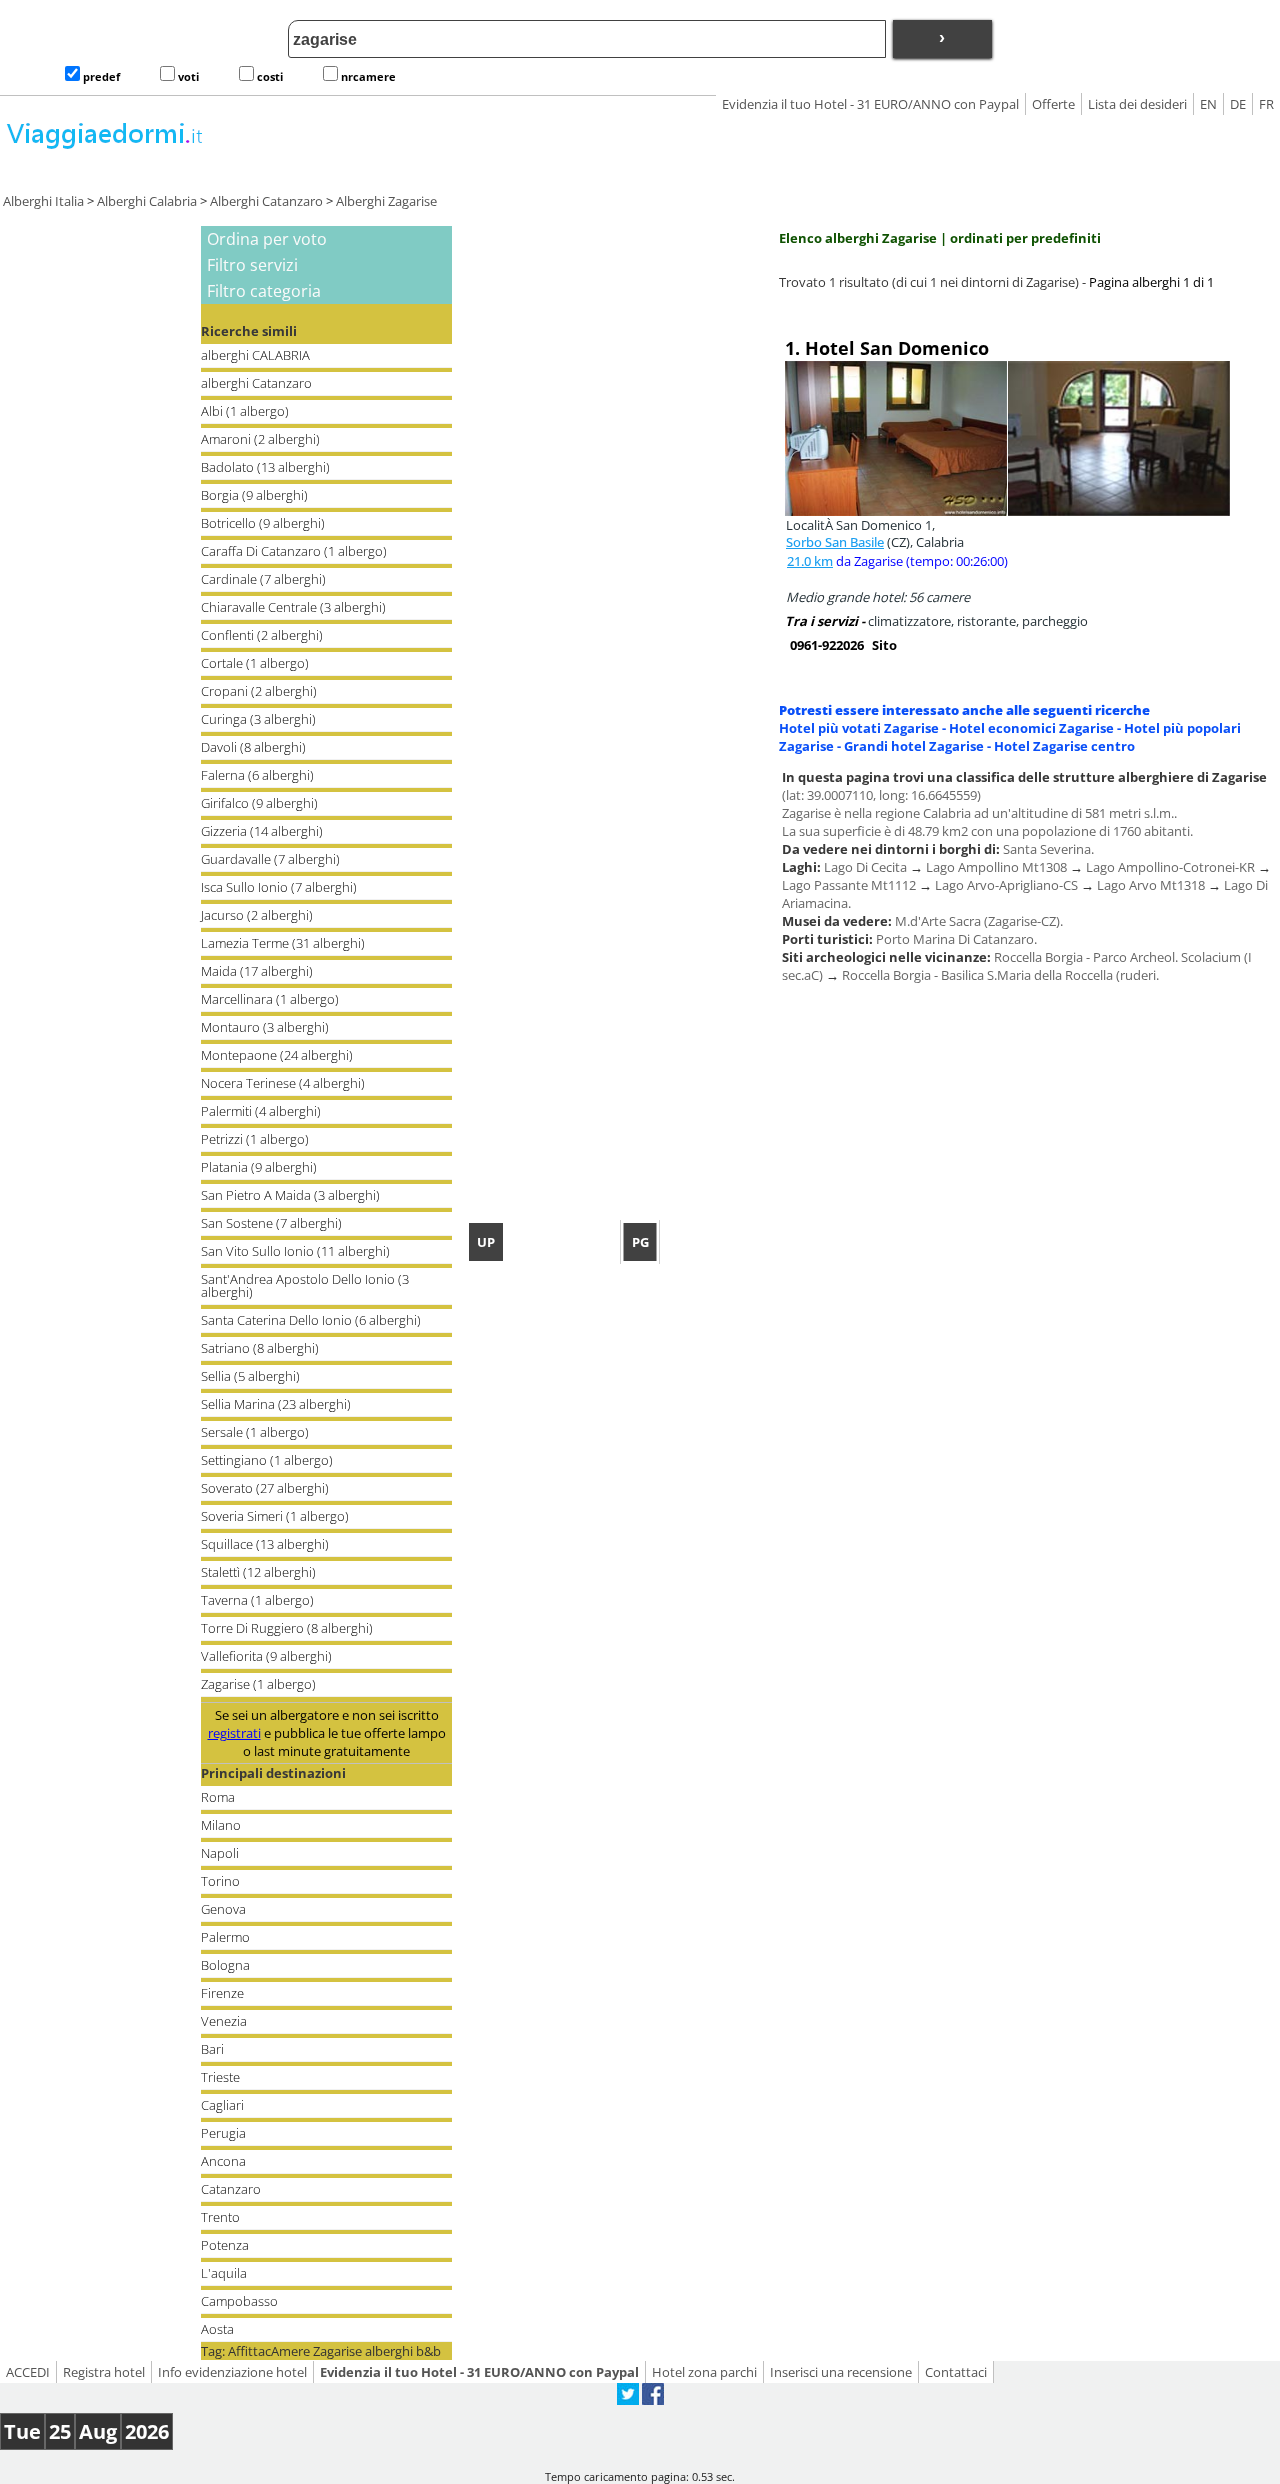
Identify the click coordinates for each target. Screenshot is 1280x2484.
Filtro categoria (264, 291)
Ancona (223, 2161)
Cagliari (222, 2105)
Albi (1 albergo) (245, 411)
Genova (223, 1909)
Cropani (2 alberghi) (259, 691)
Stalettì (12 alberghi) (258, 1572)
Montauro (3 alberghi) (265, 1027)
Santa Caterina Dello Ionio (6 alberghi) (311, 1320)
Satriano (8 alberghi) (260, 1348)
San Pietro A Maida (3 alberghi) (290, 1195)
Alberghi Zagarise (386, 201)
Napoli (220, 1853)
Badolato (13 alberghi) (265, 467)
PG (640, 1242)
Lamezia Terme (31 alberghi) (283, 943)
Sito (884, 645)
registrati (234, 1733)
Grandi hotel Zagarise (914, 746)
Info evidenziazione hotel (232, 2372)
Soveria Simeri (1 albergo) (275, 1516)
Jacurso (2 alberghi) (257, 915)
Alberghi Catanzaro (266, 201)
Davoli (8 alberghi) (253, 747)
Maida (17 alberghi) (257, 971)
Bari (212, 2049)
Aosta (217, 2329)
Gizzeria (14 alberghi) (262, 831)
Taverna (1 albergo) (257, 1600)
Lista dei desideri (1137, 104)
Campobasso (239, 2301)
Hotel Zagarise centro (1064, 746)
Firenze (222, 1993)
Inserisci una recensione (841, 2372)
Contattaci (956, 2372)
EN (1208, 104)
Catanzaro (231, 2189)
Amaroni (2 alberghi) (260, 439)
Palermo (225, 1937)
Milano (221, 1825)
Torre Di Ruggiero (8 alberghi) (287, 1628)
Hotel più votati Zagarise (859, 728)
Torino (220, 1881)
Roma (218, 1797)
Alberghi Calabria (147, 201)
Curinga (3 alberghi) (258, 719)
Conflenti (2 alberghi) (262, 635)
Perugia (223, 2133)
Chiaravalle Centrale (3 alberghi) (293, 607)
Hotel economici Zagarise (1031, 728)
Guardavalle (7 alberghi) (270, 859)
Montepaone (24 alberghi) (277, 1055)
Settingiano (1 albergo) (267, 1460)
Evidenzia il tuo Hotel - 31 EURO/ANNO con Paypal (870, 104)
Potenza (225, 2245)
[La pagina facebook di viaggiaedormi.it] (653, 2400)
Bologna (225, 1965)
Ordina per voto (267, 239)
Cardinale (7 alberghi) (263, 579)
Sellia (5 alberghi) (250, 1376)
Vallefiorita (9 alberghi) (266, 1656)
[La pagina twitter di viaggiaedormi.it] (628, 2400)
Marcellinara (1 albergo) (270, 999)
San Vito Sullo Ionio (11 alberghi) (295, 1251)
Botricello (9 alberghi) (263, 523)
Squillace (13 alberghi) (265, 1544)
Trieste (220, 2077)
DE (1238, 104)
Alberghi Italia (43, 201)
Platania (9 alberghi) (259, 1167)
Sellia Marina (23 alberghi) (276, 1404)
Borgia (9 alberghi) (254, 495)
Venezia (224, 2021)
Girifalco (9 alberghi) (259, 803)
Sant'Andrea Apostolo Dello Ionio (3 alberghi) (305, 1285)
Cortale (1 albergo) (255, 663)
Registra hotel (104, 2372)
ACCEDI (28, 2372)
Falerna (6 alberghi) (257, 775)
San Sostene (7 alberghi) (271, 1223)
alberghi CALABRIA (255, 355)
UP (486, 1242)
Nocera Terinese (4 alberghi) (283, 1083)
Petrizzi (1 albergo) (255, 1139)
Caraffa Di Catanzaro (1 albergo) (294, 551)
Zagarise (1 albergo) (258, 1684)
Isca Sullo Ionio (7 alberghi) (279, 887)
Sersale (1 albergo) (255, 1432)
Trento (220, 2217)
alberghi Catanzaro (256, 383)
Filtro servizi (252, 265)
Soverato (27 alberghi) (265, 1488)
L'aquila (224, 2273)
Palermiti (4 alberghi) (261, 1111)
